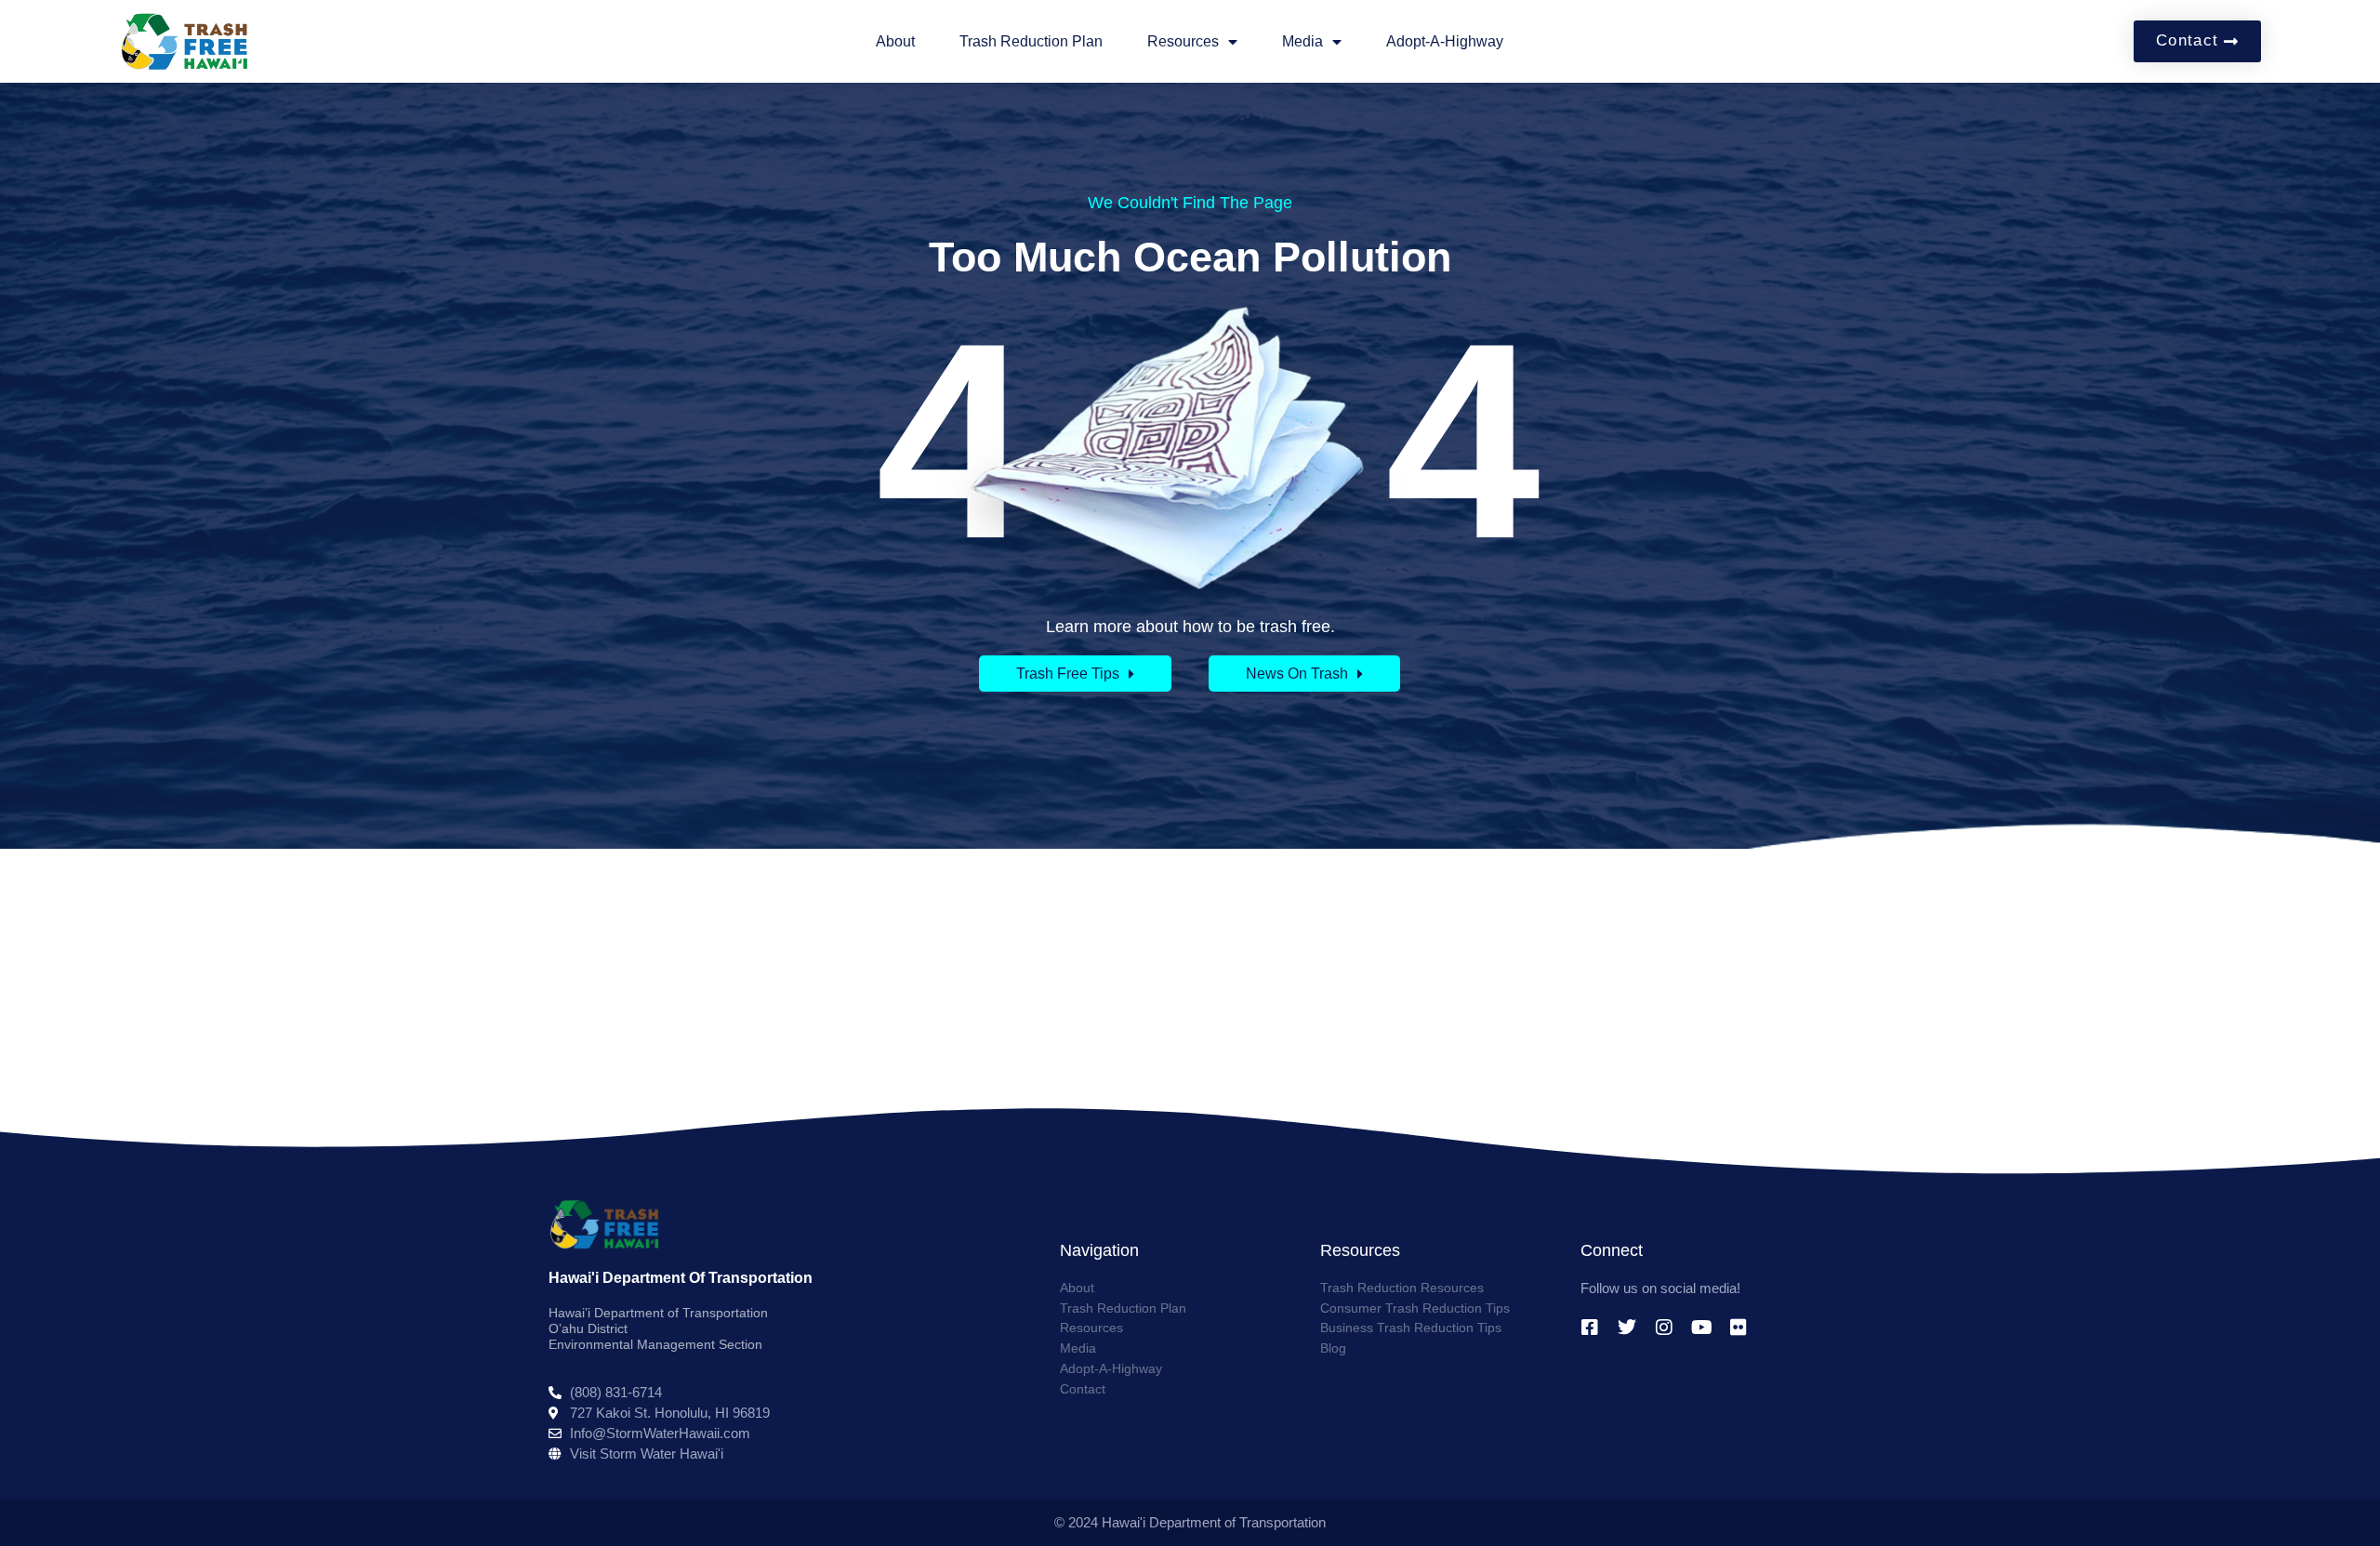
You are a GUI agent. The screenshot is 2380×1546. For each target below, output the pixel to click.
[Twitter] (1627, 1328)
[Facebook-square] (1590, 1328)
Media (1302, 41)
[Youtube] (1701, 1328)
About (895, 41)
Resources (1183, 41)
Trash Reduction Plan (1031, 41)
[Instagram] (1664, 1328)
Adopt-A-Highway (1445, 41)
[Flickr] (1739, 1328)
